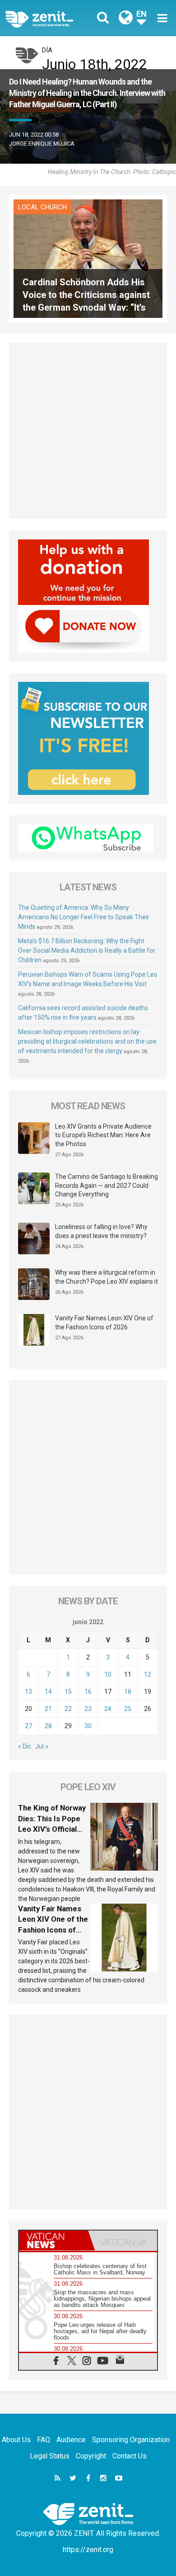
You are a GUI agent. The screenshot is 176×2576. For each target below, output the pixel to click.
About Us (16, 2440)
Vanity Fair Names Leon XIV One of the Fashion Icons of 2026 (104, 1323)
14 (48, 1692)
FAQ (44, 2440)
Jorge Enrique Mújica (42, 144)
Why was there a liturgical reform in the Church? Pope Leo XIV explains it (107, 1277)
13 (28, 1692)
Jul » (42, 1746)
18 (128, 1692)
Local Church (42, 207)
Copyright (91, 2456)
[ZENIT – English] (49, 18)
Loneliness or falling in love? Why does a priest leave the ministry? (101, 1231)
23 (88, 1709)
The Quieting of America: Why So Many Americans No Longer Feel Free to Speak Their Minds (84, 917)
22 (68, 1709)
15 (68, 1692)
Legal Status (50, 2456)
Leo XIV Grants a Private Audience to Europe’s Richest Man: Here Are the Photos (103, 1135)
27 (28, 1726)
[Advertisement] (88, 431)
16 (88, 1692)
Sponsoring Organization (131, 2440)
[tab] (53, 2240)
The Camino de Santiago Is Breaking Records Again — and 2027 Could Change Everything (107, 1185)
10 (108, 1674)
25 (128, 1709)
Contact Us (130, 2456)
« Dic (25, 1746)
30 (88, 1726)
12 (148, 1674)
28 (48, 1726)
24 (108, 1709)
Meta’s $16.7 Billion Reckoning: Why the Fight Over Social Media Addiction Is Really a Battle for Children (87, 950)
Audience (71, 2440)
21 (48, 1709)
